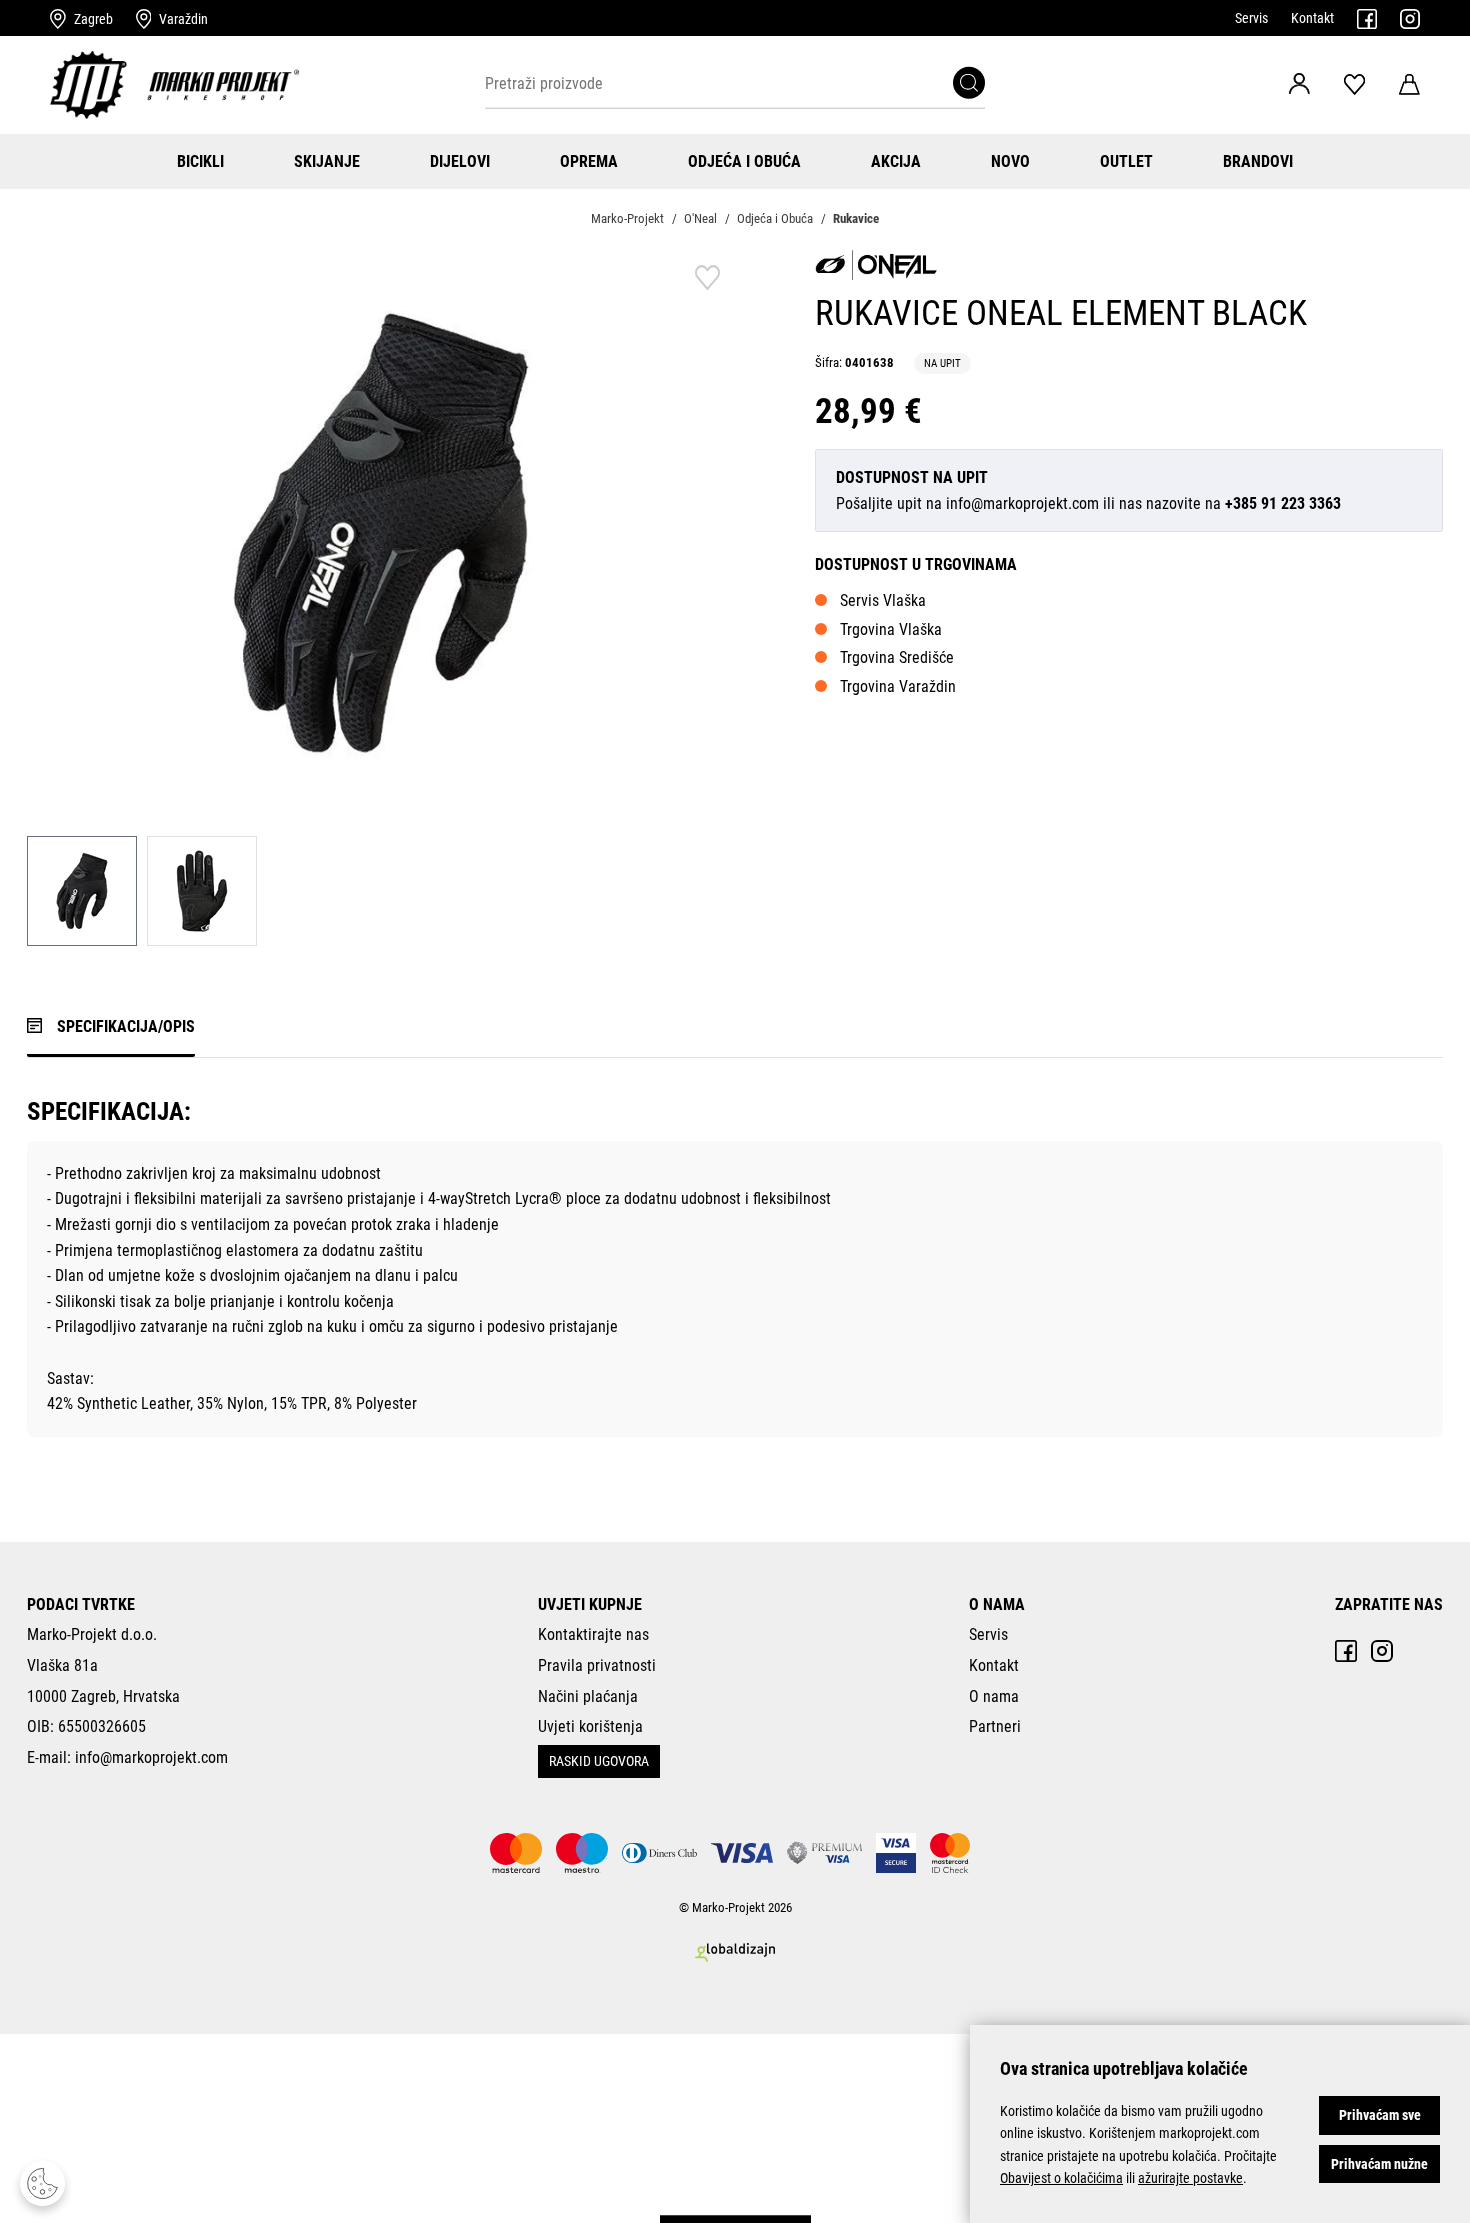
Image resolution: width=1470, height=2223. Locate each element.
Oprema (589, 161)
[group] (381, 533)
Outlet (1126, 161)
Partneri (995, 1726)
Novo (1010, 161)
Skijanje (327, 161)
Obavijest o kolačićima (1061, 2178)
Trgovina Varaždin (898, 686)
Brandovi (1258, 161)
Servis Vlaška (883, 600)
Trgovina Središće (897, 657)
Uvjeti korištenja (590, 1726)
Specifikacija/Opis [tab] (126, 1026)
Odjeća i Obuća (744, 161)
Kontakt (1312, 18)
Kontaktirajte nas (593, 1634)
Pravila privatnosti (597, 1665)
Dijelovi (460, 161)
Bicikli (200, 161)
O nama (994, 1696)
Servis (1251, 18)
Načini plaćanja (588, 1696)
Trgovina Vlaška (891, 629)
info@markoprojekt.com (1022, 503)
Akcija (896, 161)
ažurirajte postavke (1190, 2178)
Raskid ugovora (599, 1761)
